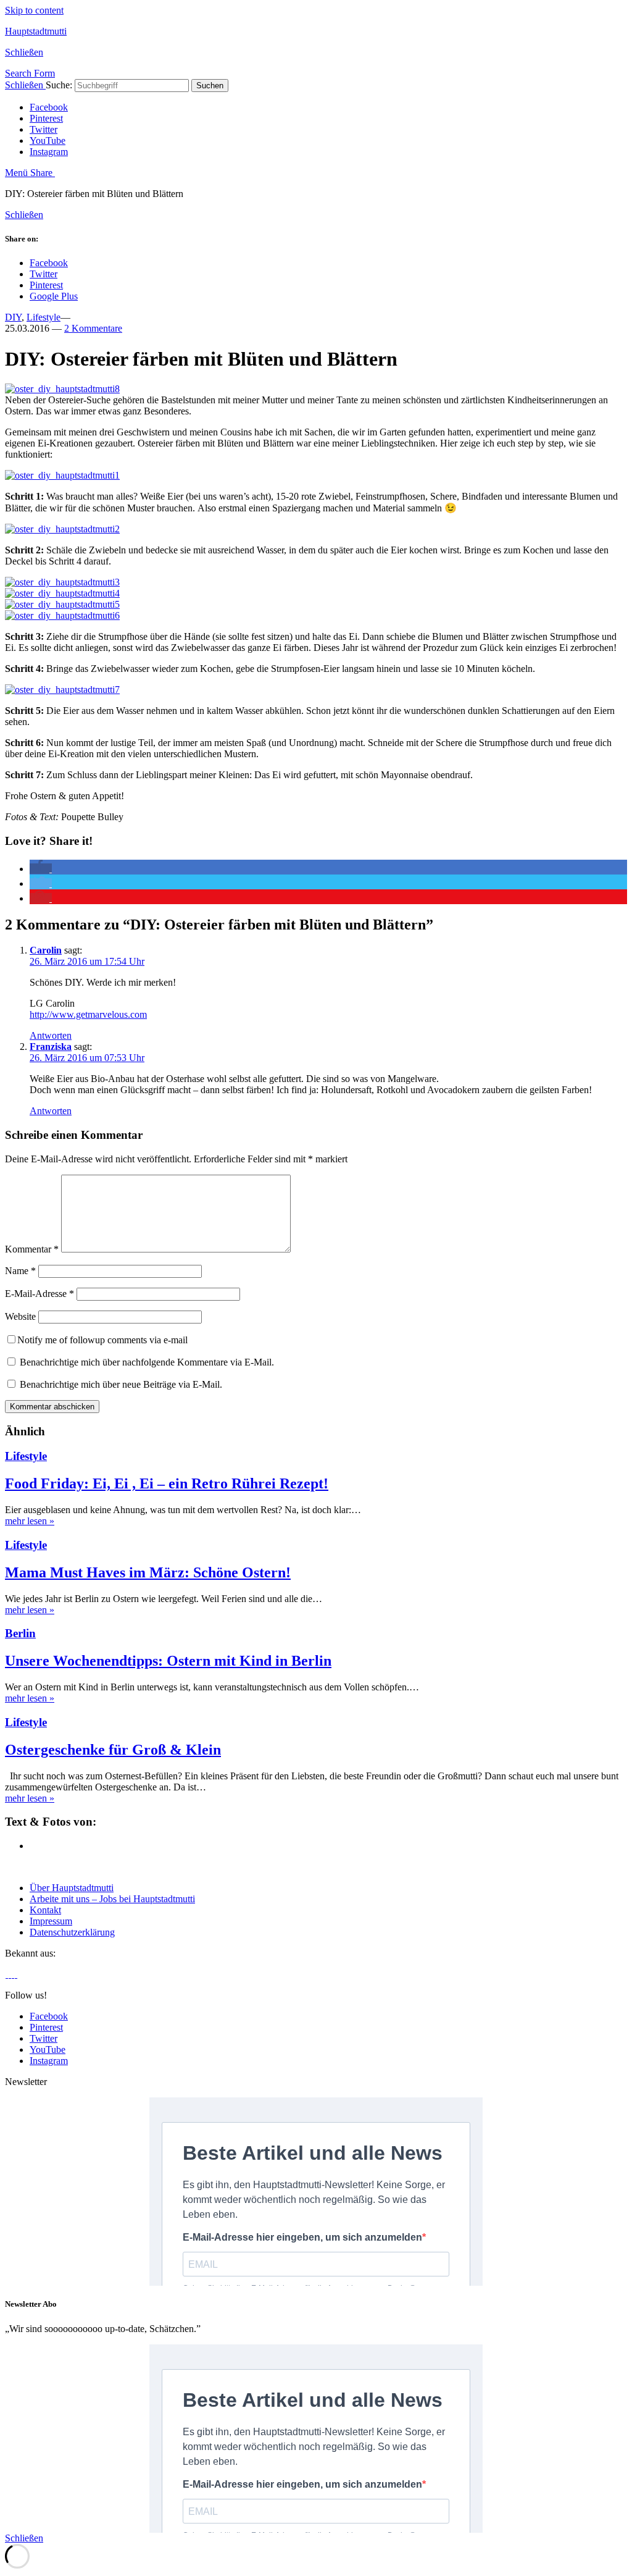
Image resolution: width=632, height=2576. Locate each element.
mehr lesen (30, 1521)
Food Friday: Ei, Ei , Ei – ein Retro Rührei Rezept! (167, 1483)
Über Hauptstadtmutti (72, 1888)
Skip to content (34, 10)
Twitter (44, 129)
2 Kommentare (93, 328)
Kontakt (45, 1910)
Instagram (49, 152)
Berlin (20, 1633)
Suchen (210, 86)
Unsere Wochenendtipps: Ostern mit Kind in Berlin (168, 1661)
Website (20, 1316)
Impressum (51, 1921)
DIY (13, 317)
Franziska (51, 1047)
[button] (41, 869)
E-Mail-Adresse (39, 1294)
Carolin (46, 950)
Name (20, 1271)
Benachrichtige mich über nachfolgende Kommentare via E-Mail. (147, 1362)
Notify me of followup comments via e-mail (102, 1340)
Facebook (49, 107)
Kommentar (32, 1249)
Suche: (59, 85)
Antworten (51, 1035)
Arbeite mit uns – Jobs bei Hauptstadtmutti (112, 1899)
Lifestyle (44, 317)
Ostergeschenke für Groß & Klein (113, 1750)
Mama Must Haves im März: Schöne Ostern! (148, 1572)
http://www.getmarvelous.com (88, 1014)
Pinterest (46, 118)
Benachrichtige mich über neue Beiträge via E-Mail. (121, 1384)
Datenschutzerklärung (72, 1932)
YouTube (48, 141)
